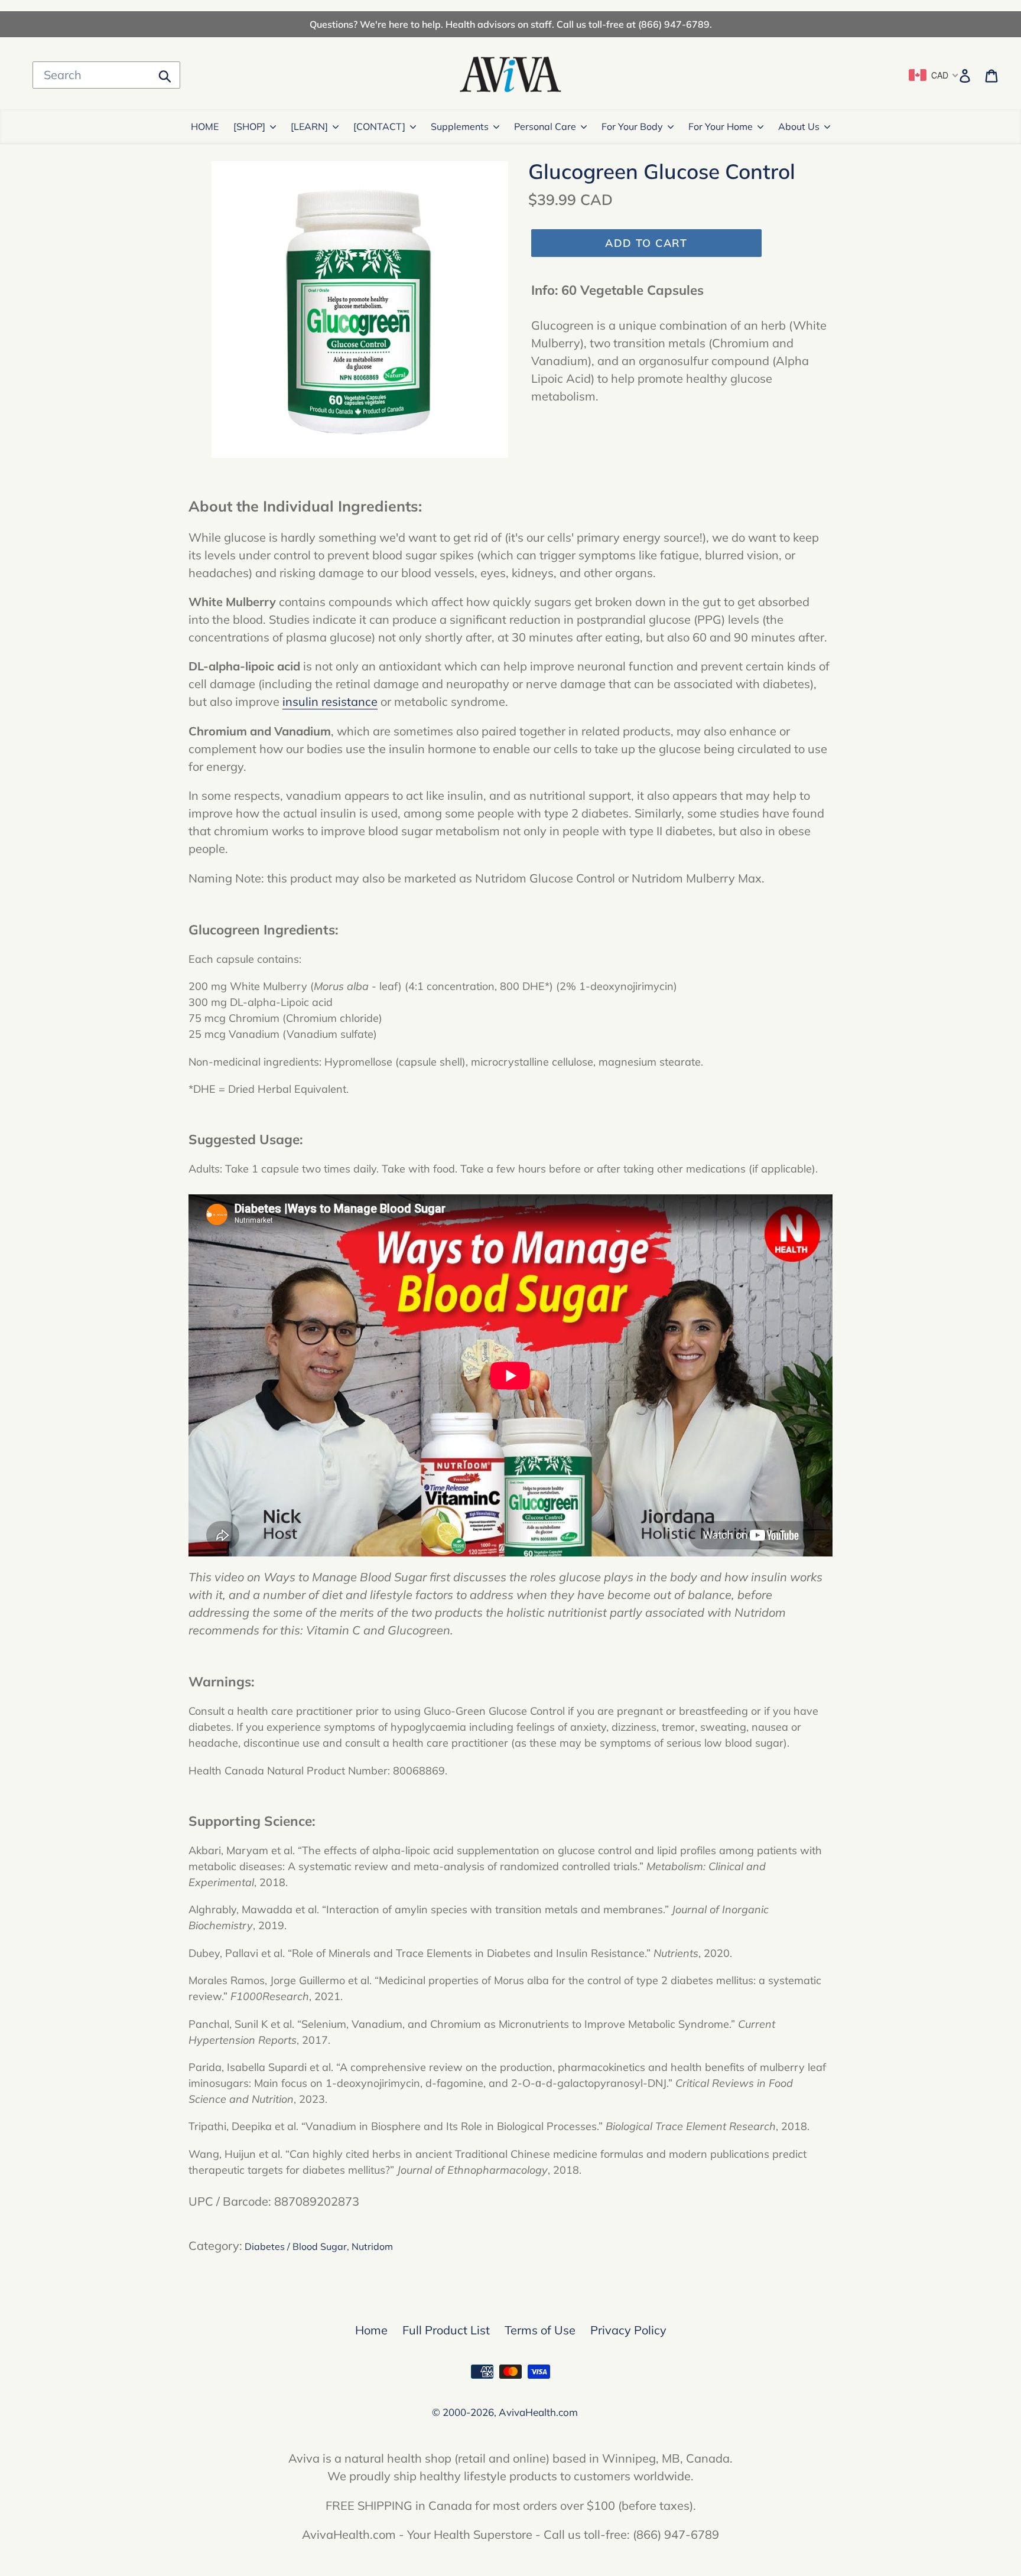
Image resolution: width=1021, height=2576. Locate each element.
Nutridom (372, 2246)
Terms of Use (540, 2330)
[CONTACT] (379, 126)
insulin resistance (330, 701)
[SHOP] (249, 126)
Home (371, 2330)
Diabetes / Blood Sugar (296, 2246)
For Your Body (632, 126)
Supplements (460, 126)
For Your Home (721, 126)
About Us (799, 126)
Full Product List (446, 2330)
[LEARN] (309, 126)
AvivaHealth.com (538, 2412)
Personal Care (545, 126)
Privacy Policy (628, 2330)
